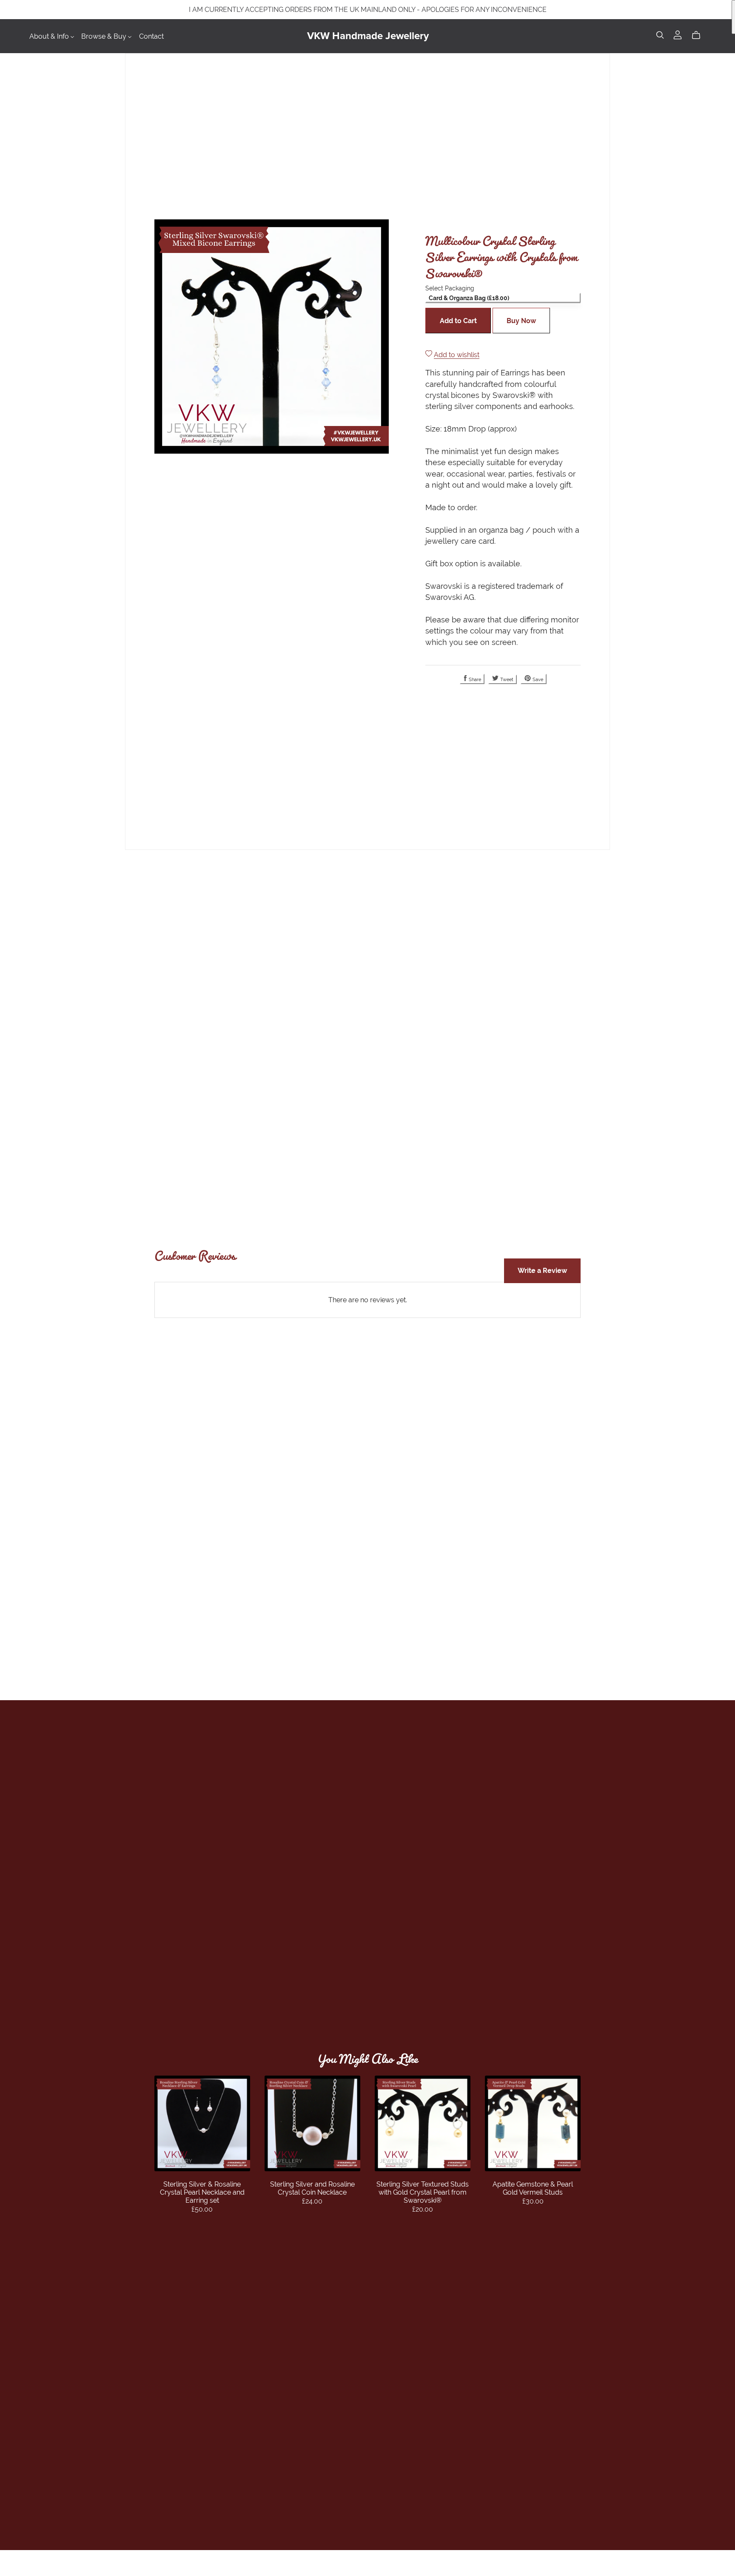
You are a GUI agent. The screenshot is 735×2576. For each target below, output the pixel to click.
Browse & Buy (105, 36)
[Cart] (699, 36)
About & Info (50, 36)
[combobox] (503, 303)
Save (537, 679)
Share (474, 679)
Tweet (506, 679)
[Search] (660, 36)
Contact (151, 36)
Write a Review (542, 1271)
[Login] (678, 38)
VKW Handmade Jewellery (368, 36)
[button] (503, 298)
